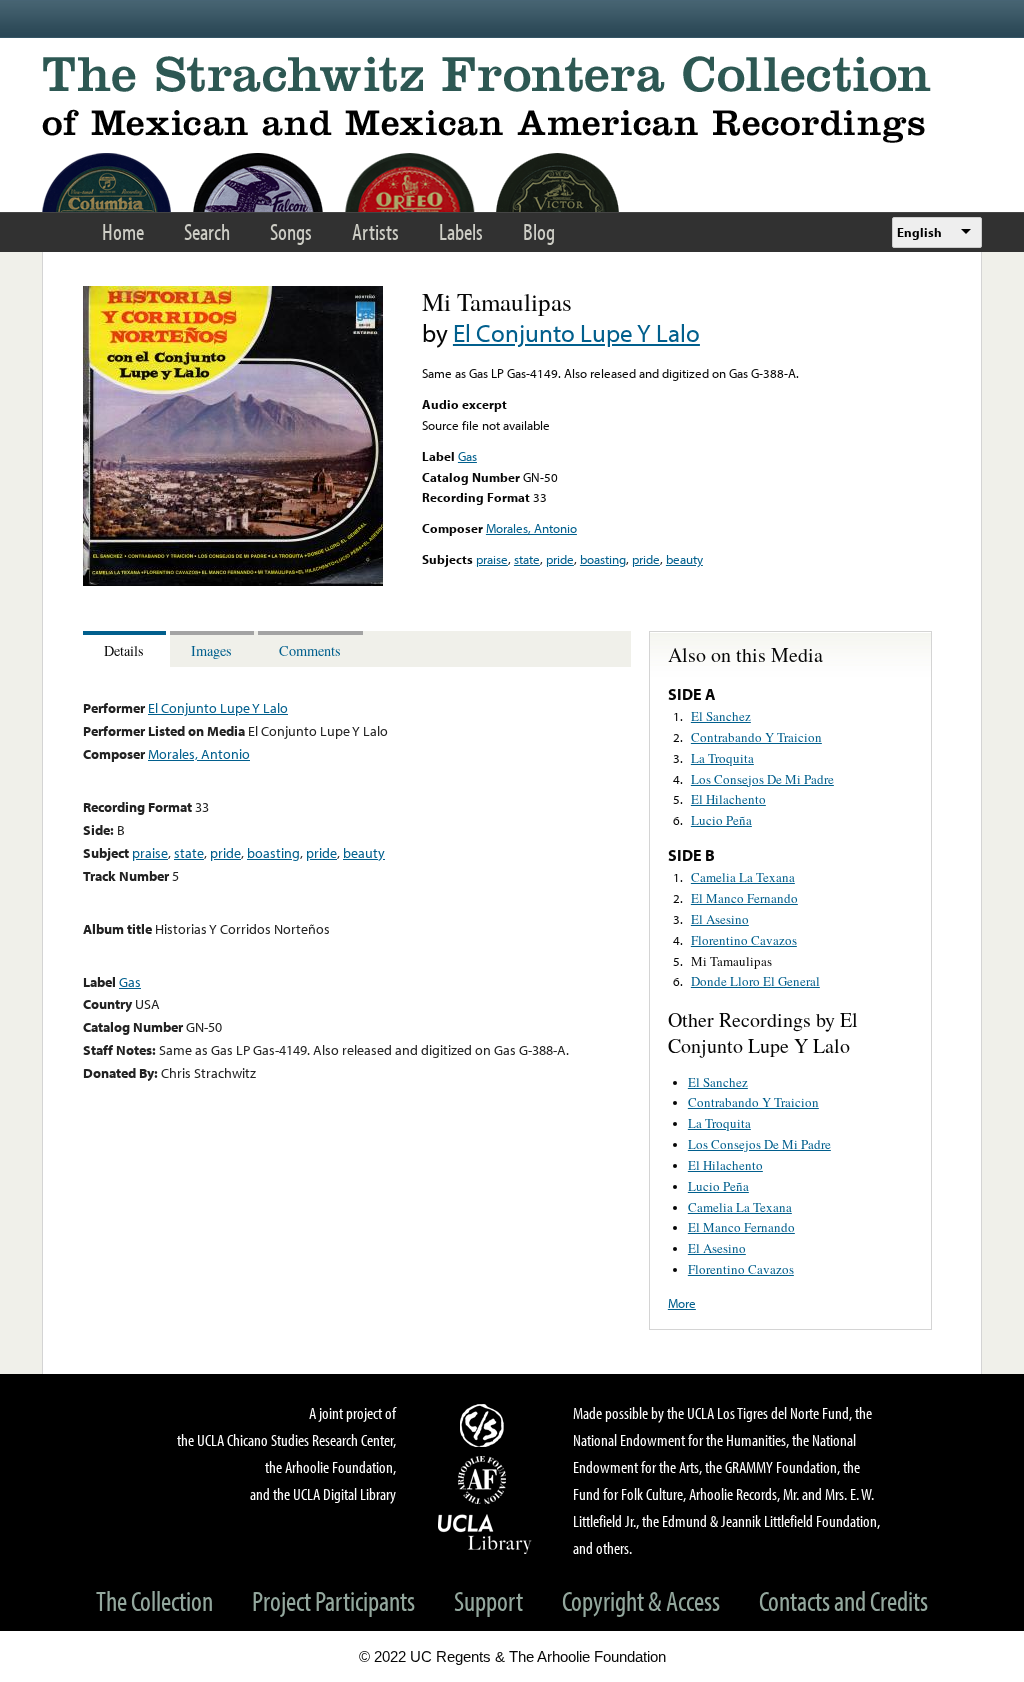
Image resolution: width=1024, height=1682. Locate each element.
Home (123, 231)
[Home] (512, 99)
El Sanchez (721, 716)
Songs (291, 231)
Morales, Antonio (531, 528)
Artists (375, 231)
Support (488, 1600)
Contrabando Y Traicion (756, 737)
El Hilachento (728, 799)
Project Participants (333, 1600)
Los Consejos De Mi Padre (762, 779)
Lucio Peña (721, 820)
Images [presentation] (211, 650)
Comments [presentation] (310, 650)
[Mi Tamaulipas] (233, 581)
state (527, 559)
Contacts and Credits (843, 1600)
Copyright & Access (641, 1600)
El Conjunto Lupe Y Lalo (576, 332)
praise (492, 559)
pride (560, 559)
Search (207, 231)
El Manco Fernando (744, 898)
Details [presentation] (124, 650)
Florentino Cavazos (744, 940)
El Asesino (720, 919)
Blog (539, 231)
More (682, 1303)
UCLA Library (485, 1533)
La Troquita (722, 758)
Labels (461, 231)
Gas (467, 456)
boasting (603, 559)
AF (485, 1480)
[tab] (126, 649)
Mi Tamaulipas (731, 961)
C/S (485, 1425)
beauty (684, 559)
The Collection (154, 1600)
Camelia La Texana (743, 877)
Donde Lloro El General (755, 981)
